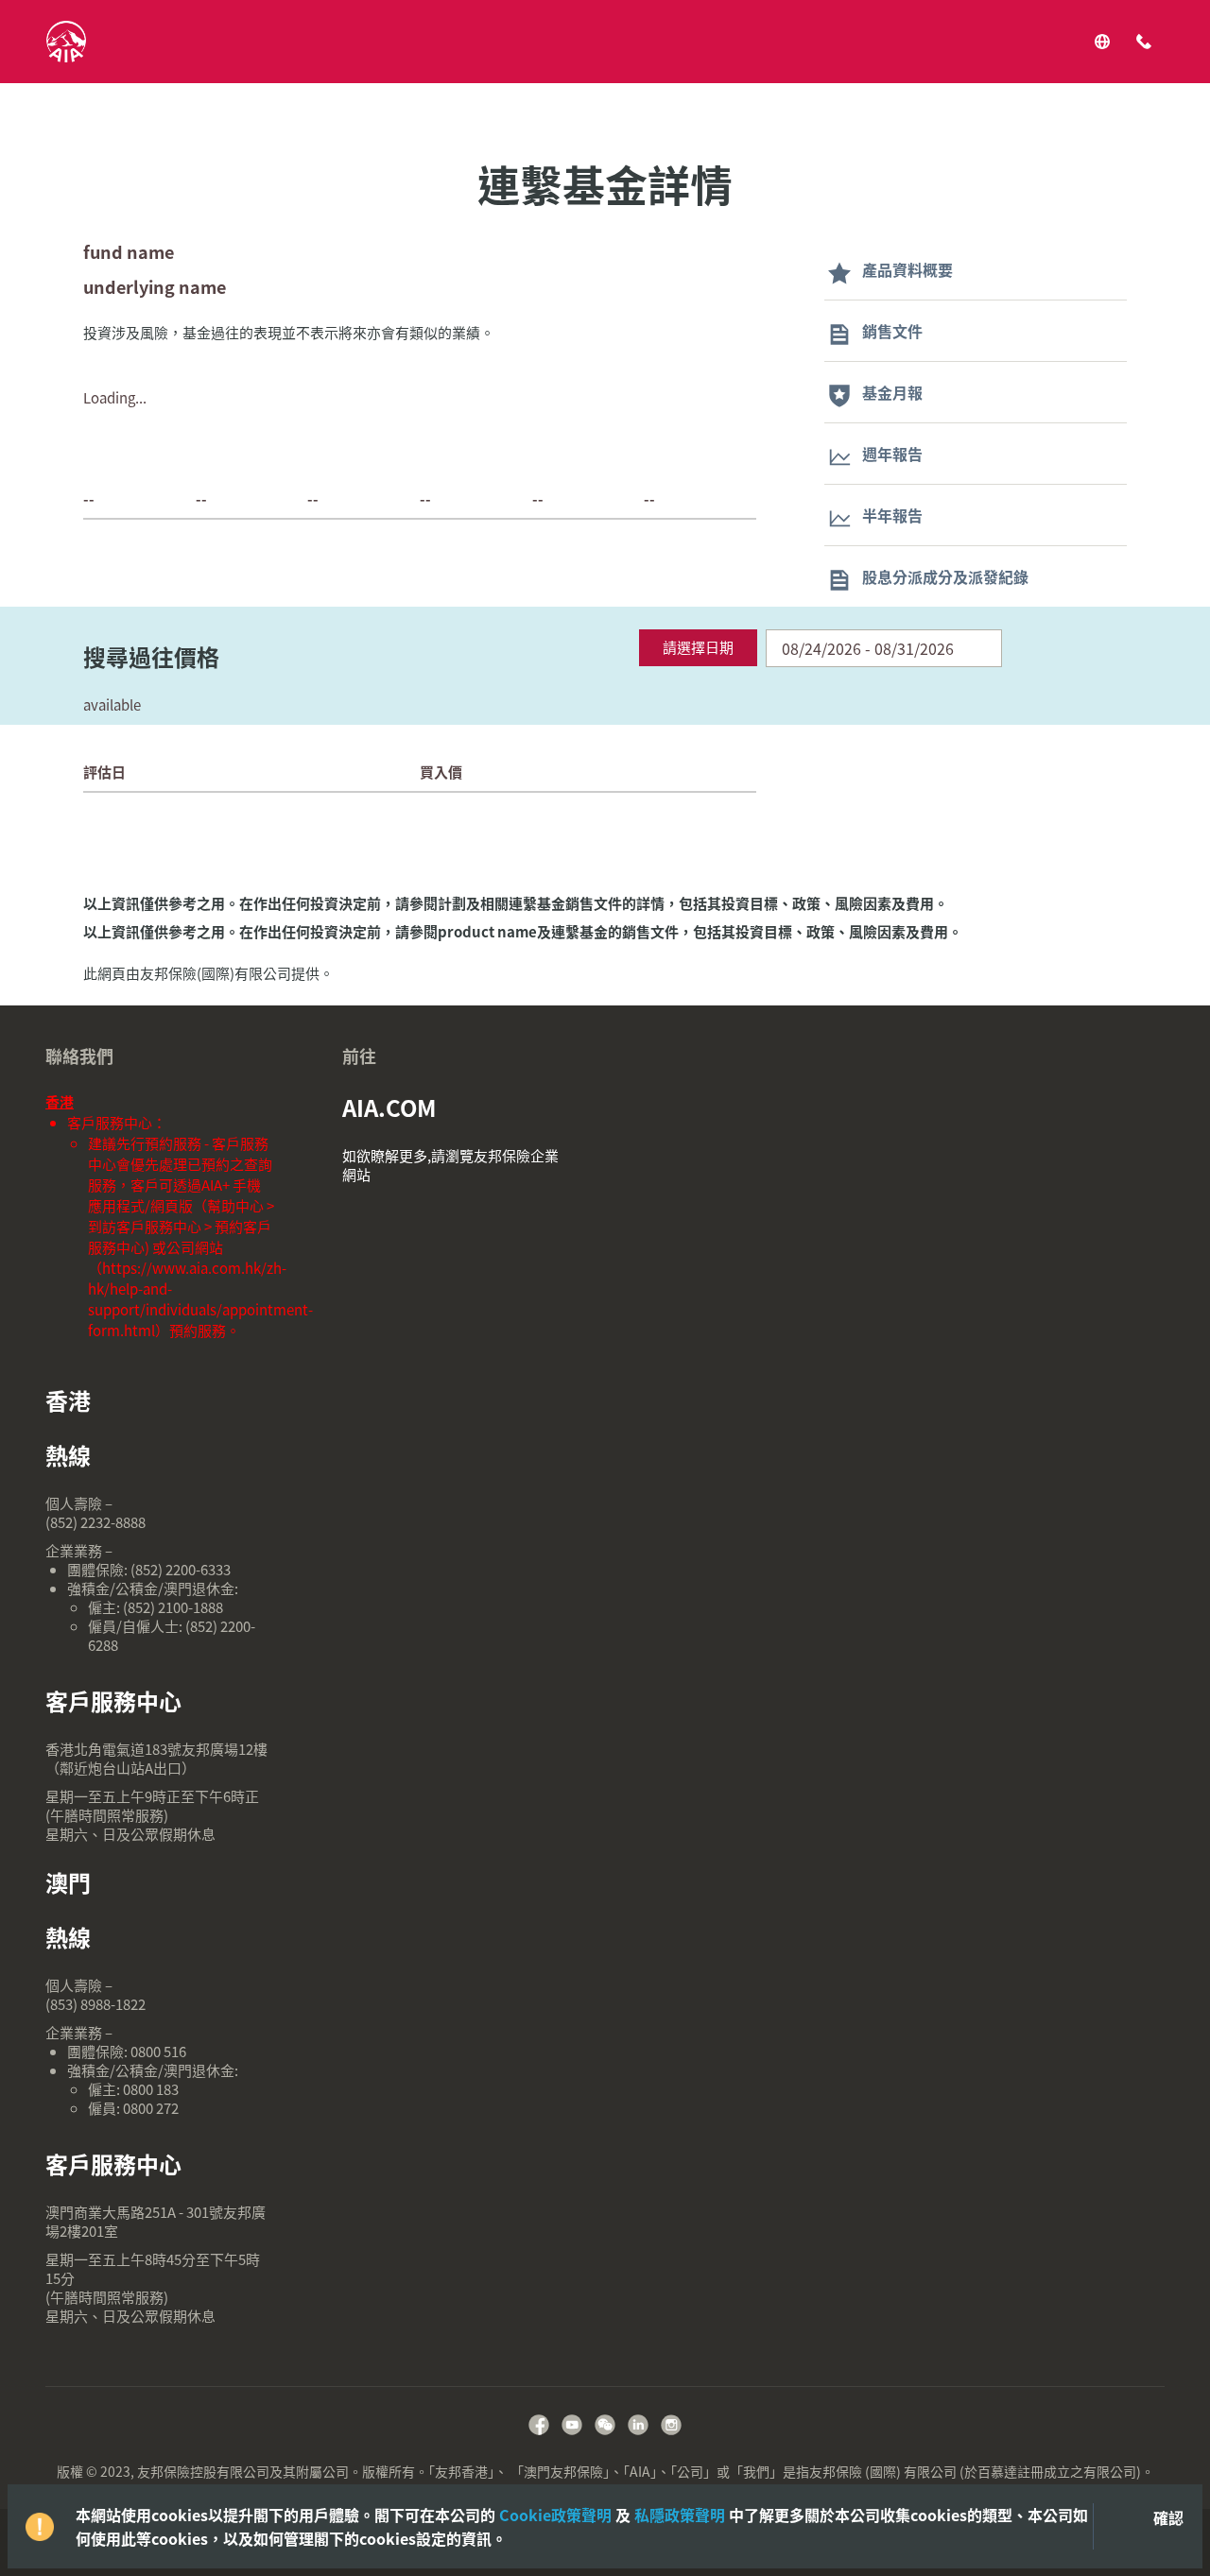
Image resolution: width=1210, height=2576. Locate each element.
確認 (1168, 2517)
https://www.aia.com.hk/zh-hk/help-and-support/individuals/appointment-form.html (200, 1299)
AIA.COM (389, 1108)
